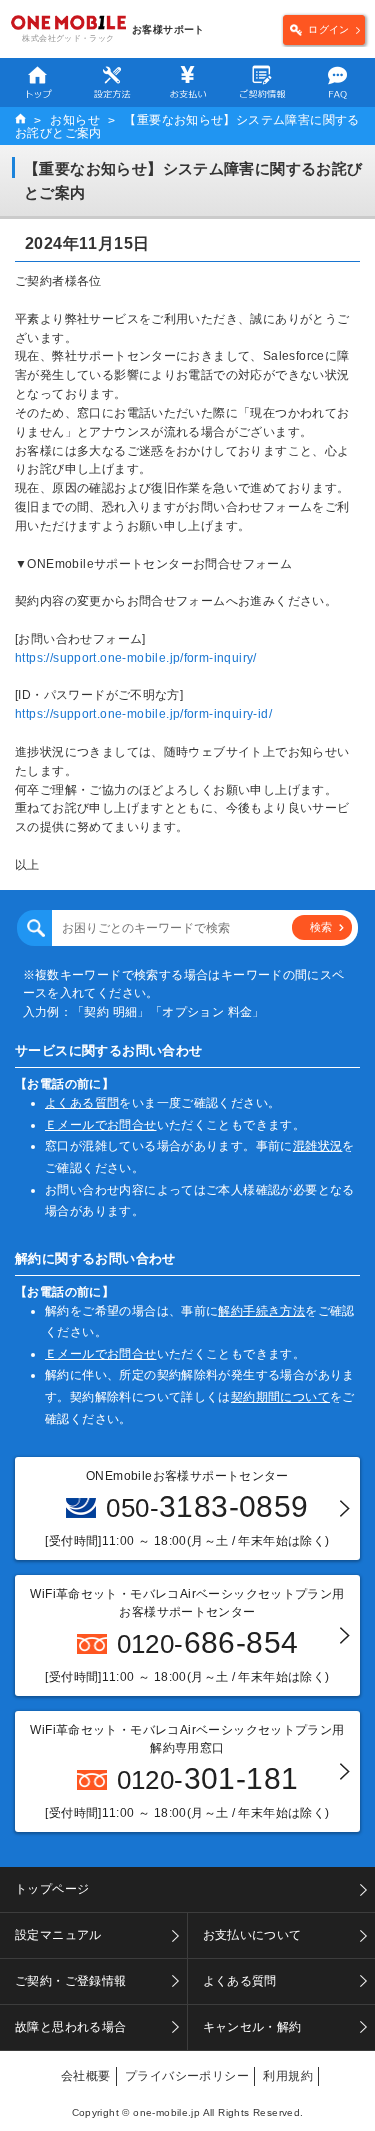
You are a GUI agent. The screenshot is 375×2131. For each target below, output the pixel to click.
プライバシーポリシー (187, 2076)
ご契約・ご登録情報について (262, 82)
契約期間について (280, 1397)
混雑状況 (318, 1146)
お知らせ (75, 120)
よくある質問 (337, 82)
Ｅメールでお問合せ (101, 1125)
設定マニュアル (112, 82)
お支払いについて (187, 82)
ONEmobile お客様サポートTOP (20, 120)
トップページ (37, 82)
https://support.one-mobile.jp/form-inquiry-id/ (143, 714)
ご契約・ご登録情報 (71, 1981)
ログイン (329, 29)
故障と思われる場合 (71, 2027)
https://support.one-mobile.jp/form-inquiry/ (136, 658)
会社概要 (86, 2076)
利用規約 (288, 2076)
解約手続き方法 (261, 1311)
